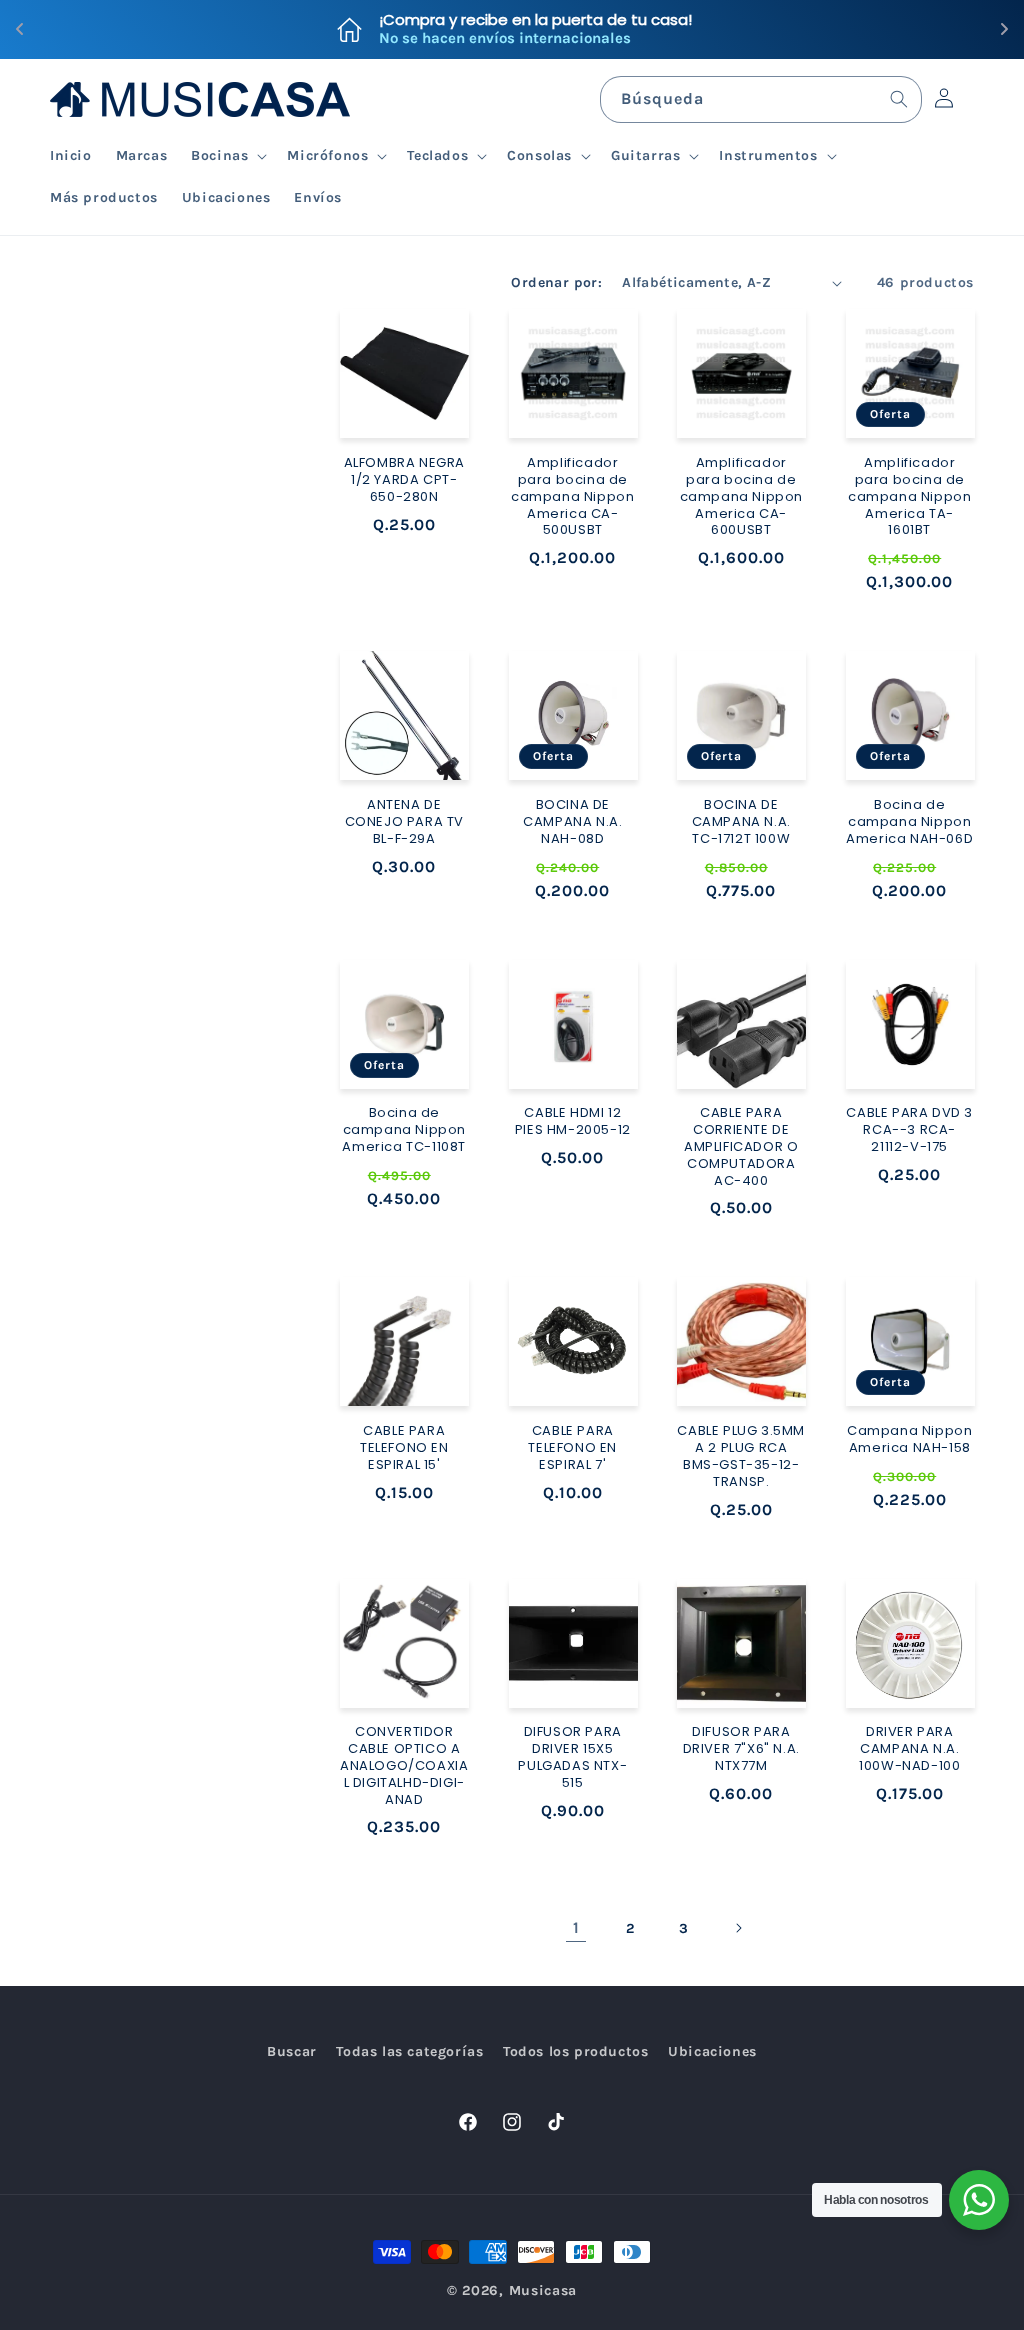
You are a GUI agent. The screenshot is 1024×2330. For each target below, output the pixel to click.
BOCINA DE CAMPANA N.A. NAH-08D (572, 822)
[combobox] (761, 99)
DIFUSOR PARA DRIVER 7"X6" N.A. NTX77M (741, 1749)
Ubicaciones (712, 2051)
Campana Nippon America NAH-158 (909, 1440)
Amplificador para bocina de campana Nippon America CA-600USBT (741, 497)
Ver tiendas (625, 29)
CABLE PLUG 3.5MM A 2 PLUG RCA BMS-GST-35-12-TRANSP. (741, 1457)
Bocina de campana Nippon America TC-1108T (404, 1130)
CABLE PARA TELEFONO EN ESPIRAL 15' (404, 1448)
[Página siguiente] (738, 1928)
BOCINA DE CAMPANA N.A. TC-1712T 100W (741, 822)
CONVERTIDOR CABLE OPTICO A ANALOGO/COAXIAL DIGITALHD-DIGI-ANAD (404, 1766)
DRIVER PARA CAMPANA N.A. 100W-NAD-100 (909, 1749)
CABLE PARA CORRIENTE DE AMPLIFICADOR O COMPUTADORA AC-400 (741, 1147)
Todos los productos (575, 2051)
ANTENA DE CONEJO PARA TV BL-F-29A (404, 822)
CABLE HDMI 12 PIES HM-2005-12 (573, 1122)
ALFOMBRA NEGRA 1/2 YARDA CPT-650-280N (404, 480)
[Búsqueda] (899, 99)
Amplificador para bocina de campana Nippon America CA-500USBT (572, 497)
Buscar (292, 2051)
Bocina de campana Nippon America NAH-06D (909, 822)
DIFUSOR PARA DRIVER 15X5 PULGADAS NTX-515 (572, 1758)
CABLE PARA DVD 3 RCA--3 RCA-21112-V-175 (909, 1130)
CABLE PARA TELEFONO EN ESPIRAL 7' (572, 1448)
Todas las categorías (409, 2051)
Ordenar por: (556, 282)
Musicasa (543, 2290)
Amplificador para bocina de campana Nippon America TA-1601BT (909, 497)
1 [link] (576, 1927)
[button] (227, 156)
